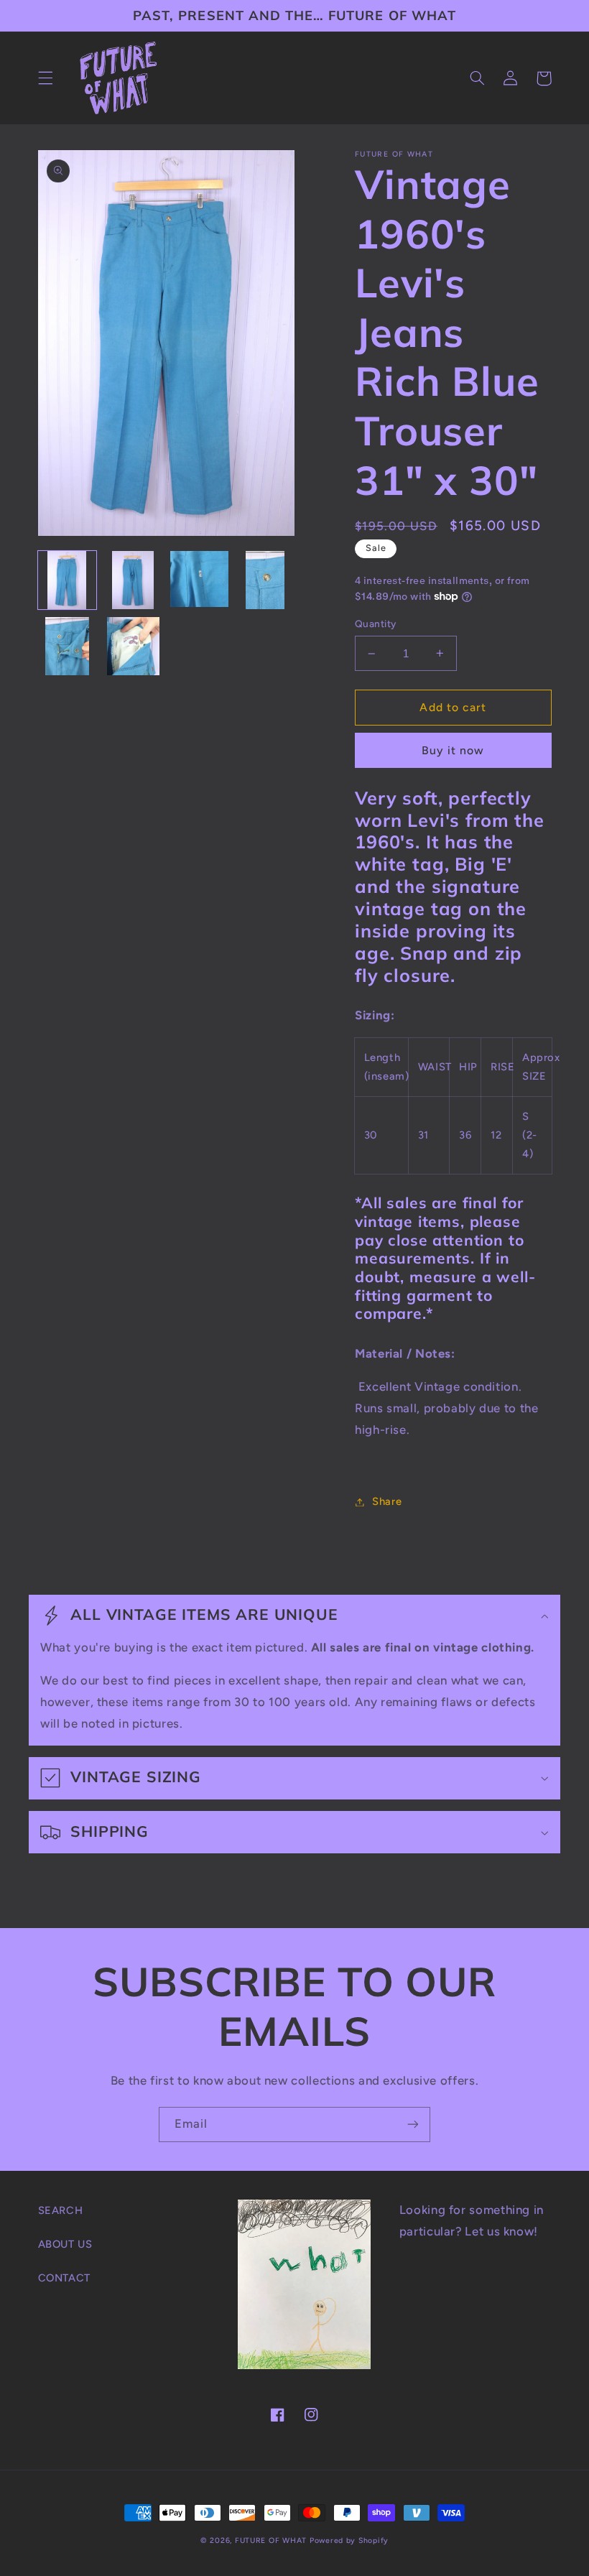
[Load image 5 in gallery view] (68, 647)
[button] (45, 78)
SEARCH (61, 2210)
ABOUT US (65, 2244)
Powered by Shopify (349, 2540)
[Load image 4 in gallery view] (266, 580)
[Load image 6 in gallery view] (134, 647)
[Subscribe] (413, 2125)
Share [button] (387, 1501)
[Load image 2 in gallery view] (134, 580)
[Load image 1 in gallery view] (68, 580)
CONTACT (64, 2278)
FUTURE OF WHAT (271, 2540)
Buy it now (453, 750)
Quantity (375, 624)
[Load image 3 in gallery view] (200, 580)
